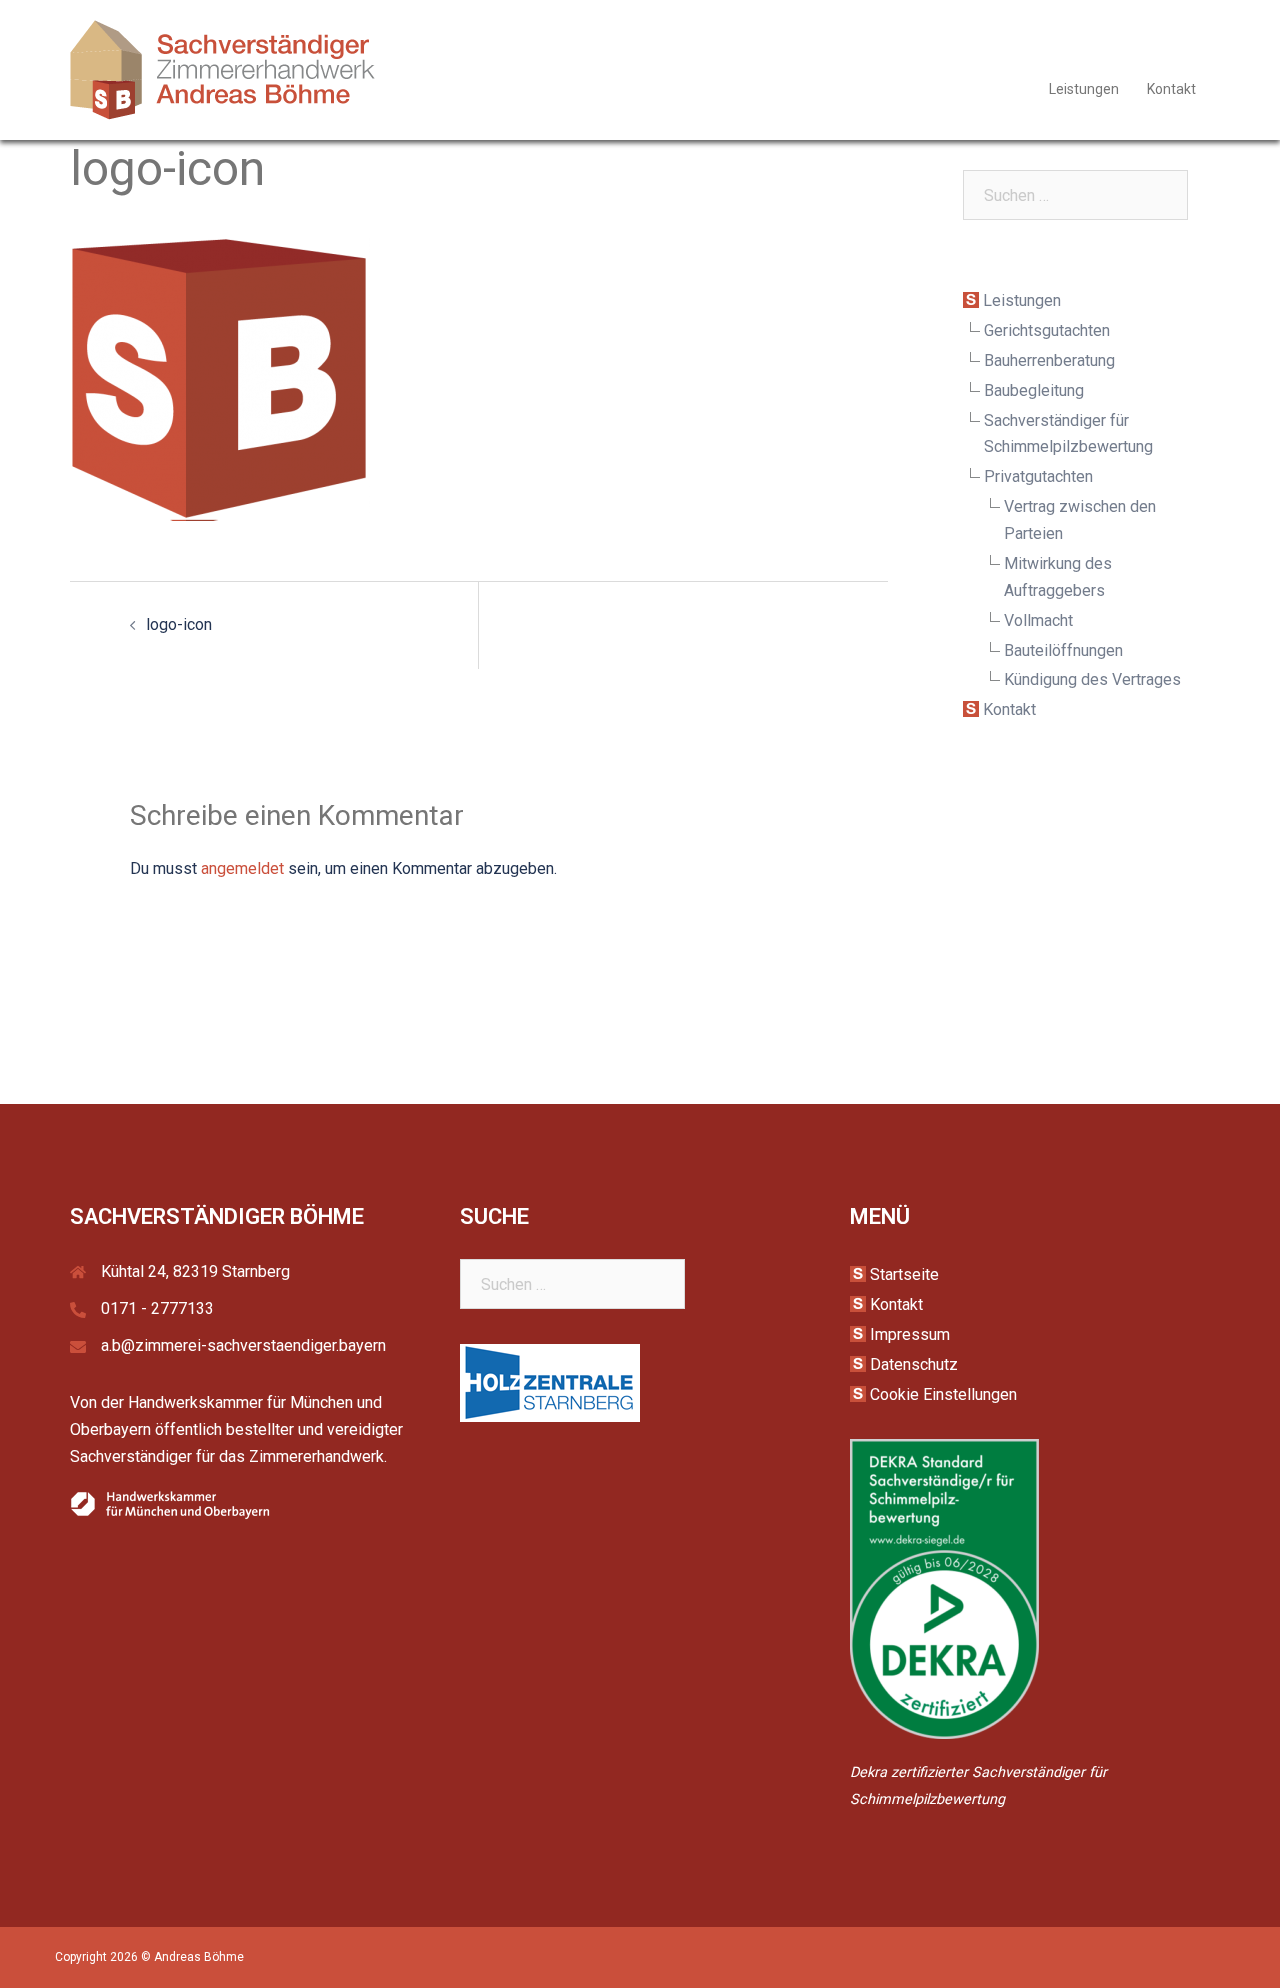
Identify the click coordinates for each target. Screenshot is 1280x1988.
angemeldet (242, 868)
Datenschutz (914, 1364)
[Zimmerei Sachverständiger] (223, 68)
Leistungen (1084, 89)
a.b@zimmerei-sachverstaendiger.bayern (243, 1345)
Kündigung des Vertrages (1092, 679)
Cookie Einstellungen (943, 1394)
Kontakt (1171, 89)
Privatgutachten (1038, 476)
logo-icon (179, 624)
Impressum (910, 1334)
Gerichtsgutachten (1047, 330)
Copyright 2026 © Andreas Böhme (149, 1957)
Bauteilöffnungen (1063, 650)
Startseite (904, 1274)
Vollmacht (1038, 620)
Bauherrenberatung (1049, 360)
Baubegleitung (1034, 390)
